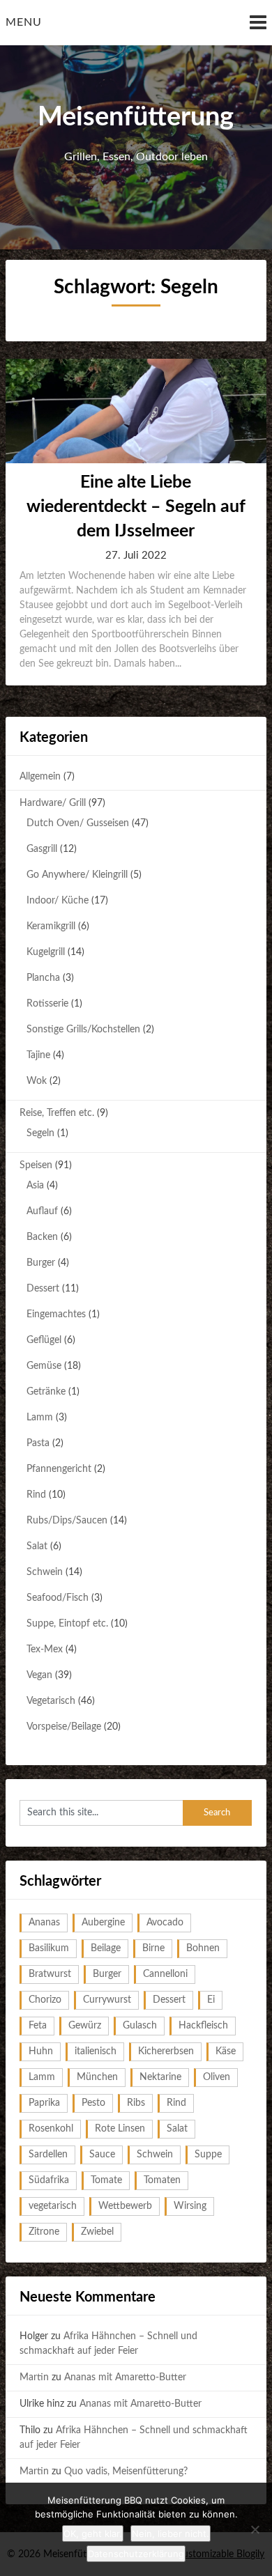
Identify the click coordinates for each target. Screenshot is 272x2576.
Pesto (93, 2103)
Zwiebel (97, 2232)
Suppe (208, 2155)
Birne (153, 1948)
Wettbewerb (125, 2206)
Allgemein (40, 777)
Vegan (39, 1675)
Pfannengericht (59, 1469)
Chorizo (45, 2000)
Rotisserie (47, 1004)
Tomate (106, 2180)
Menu (24, 22)
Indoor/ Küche (58, 901)
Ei (211, 2000)
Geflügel (44, 1340)
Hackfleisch (203, 2026)
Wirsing (190, 2206)
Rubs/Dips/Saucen (67, 1521)
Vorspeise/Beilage (64, 1727)
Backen (42, 1237)
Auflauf (42, 1211)
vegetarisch (53, 2206)
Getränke (46, 1392)
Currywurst (107, 2000)
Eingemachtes (56, 1314)
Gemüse (44, 1366)
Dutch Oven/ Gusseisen (78, 823)
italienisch (96, 2051)
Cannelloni (165, 1974)
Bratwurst (50, 1974)
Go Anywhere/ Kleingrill (77, 875)
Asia (35, 1186)
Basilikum (49, 1948)
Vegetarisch (51, 1701)
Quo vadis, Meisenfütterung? (126, 2472)
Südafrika (49, 2180)
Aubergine (103, 1923)
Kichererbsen (166, 2051)
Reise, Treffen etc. (57, 1113)
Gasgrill (42, 849)
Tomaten (162, 2180)
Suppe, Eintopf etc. (67, 1624)
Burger (41, 1263)
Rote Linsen (120, 2129)
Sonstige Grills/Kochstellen (83, 1030)
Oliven (217, 2077)
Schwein (45, 1572)
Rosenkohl (51, 2129)
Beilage (106, 1948)
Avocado (165, 1923)
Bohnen (203, 1948)
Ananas (44, 1923)
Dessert (43, 1289)
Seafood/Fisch (58, 1598)
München (97, 2077)
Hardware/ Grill (53, 803)
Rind (36, 1495)
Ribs (136, 2103)
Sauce (102, 2155)
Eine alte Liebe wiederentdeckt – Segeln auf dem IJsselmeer (136, 507)
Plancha (43, 978)
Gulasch (140, 2026)
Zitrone (44, 2232)
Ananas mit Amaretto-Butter (125, 2377)
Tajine (38, 1055)
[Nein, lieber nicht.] (255, 2529)
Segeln (40, 1133)
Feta (38, 2026)
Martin (34, 2377)
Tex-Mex (45, 1650)
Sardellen (48, 2155)
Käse (226, 2051)
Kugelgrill (46, 952)
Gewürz (85, 2026)
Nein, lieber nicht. (171, 2534)
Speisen (36, 1165)
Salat (37, 1546)
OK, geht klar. (93, 2534)
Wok (37, 1081)
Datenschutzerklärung (136, 2554)
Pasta (38, 1443)
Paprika (44, 2103)
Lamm (40, 1418)
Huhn (41, 2051)
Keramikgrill (51, 926)
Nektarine (160, 2077)
